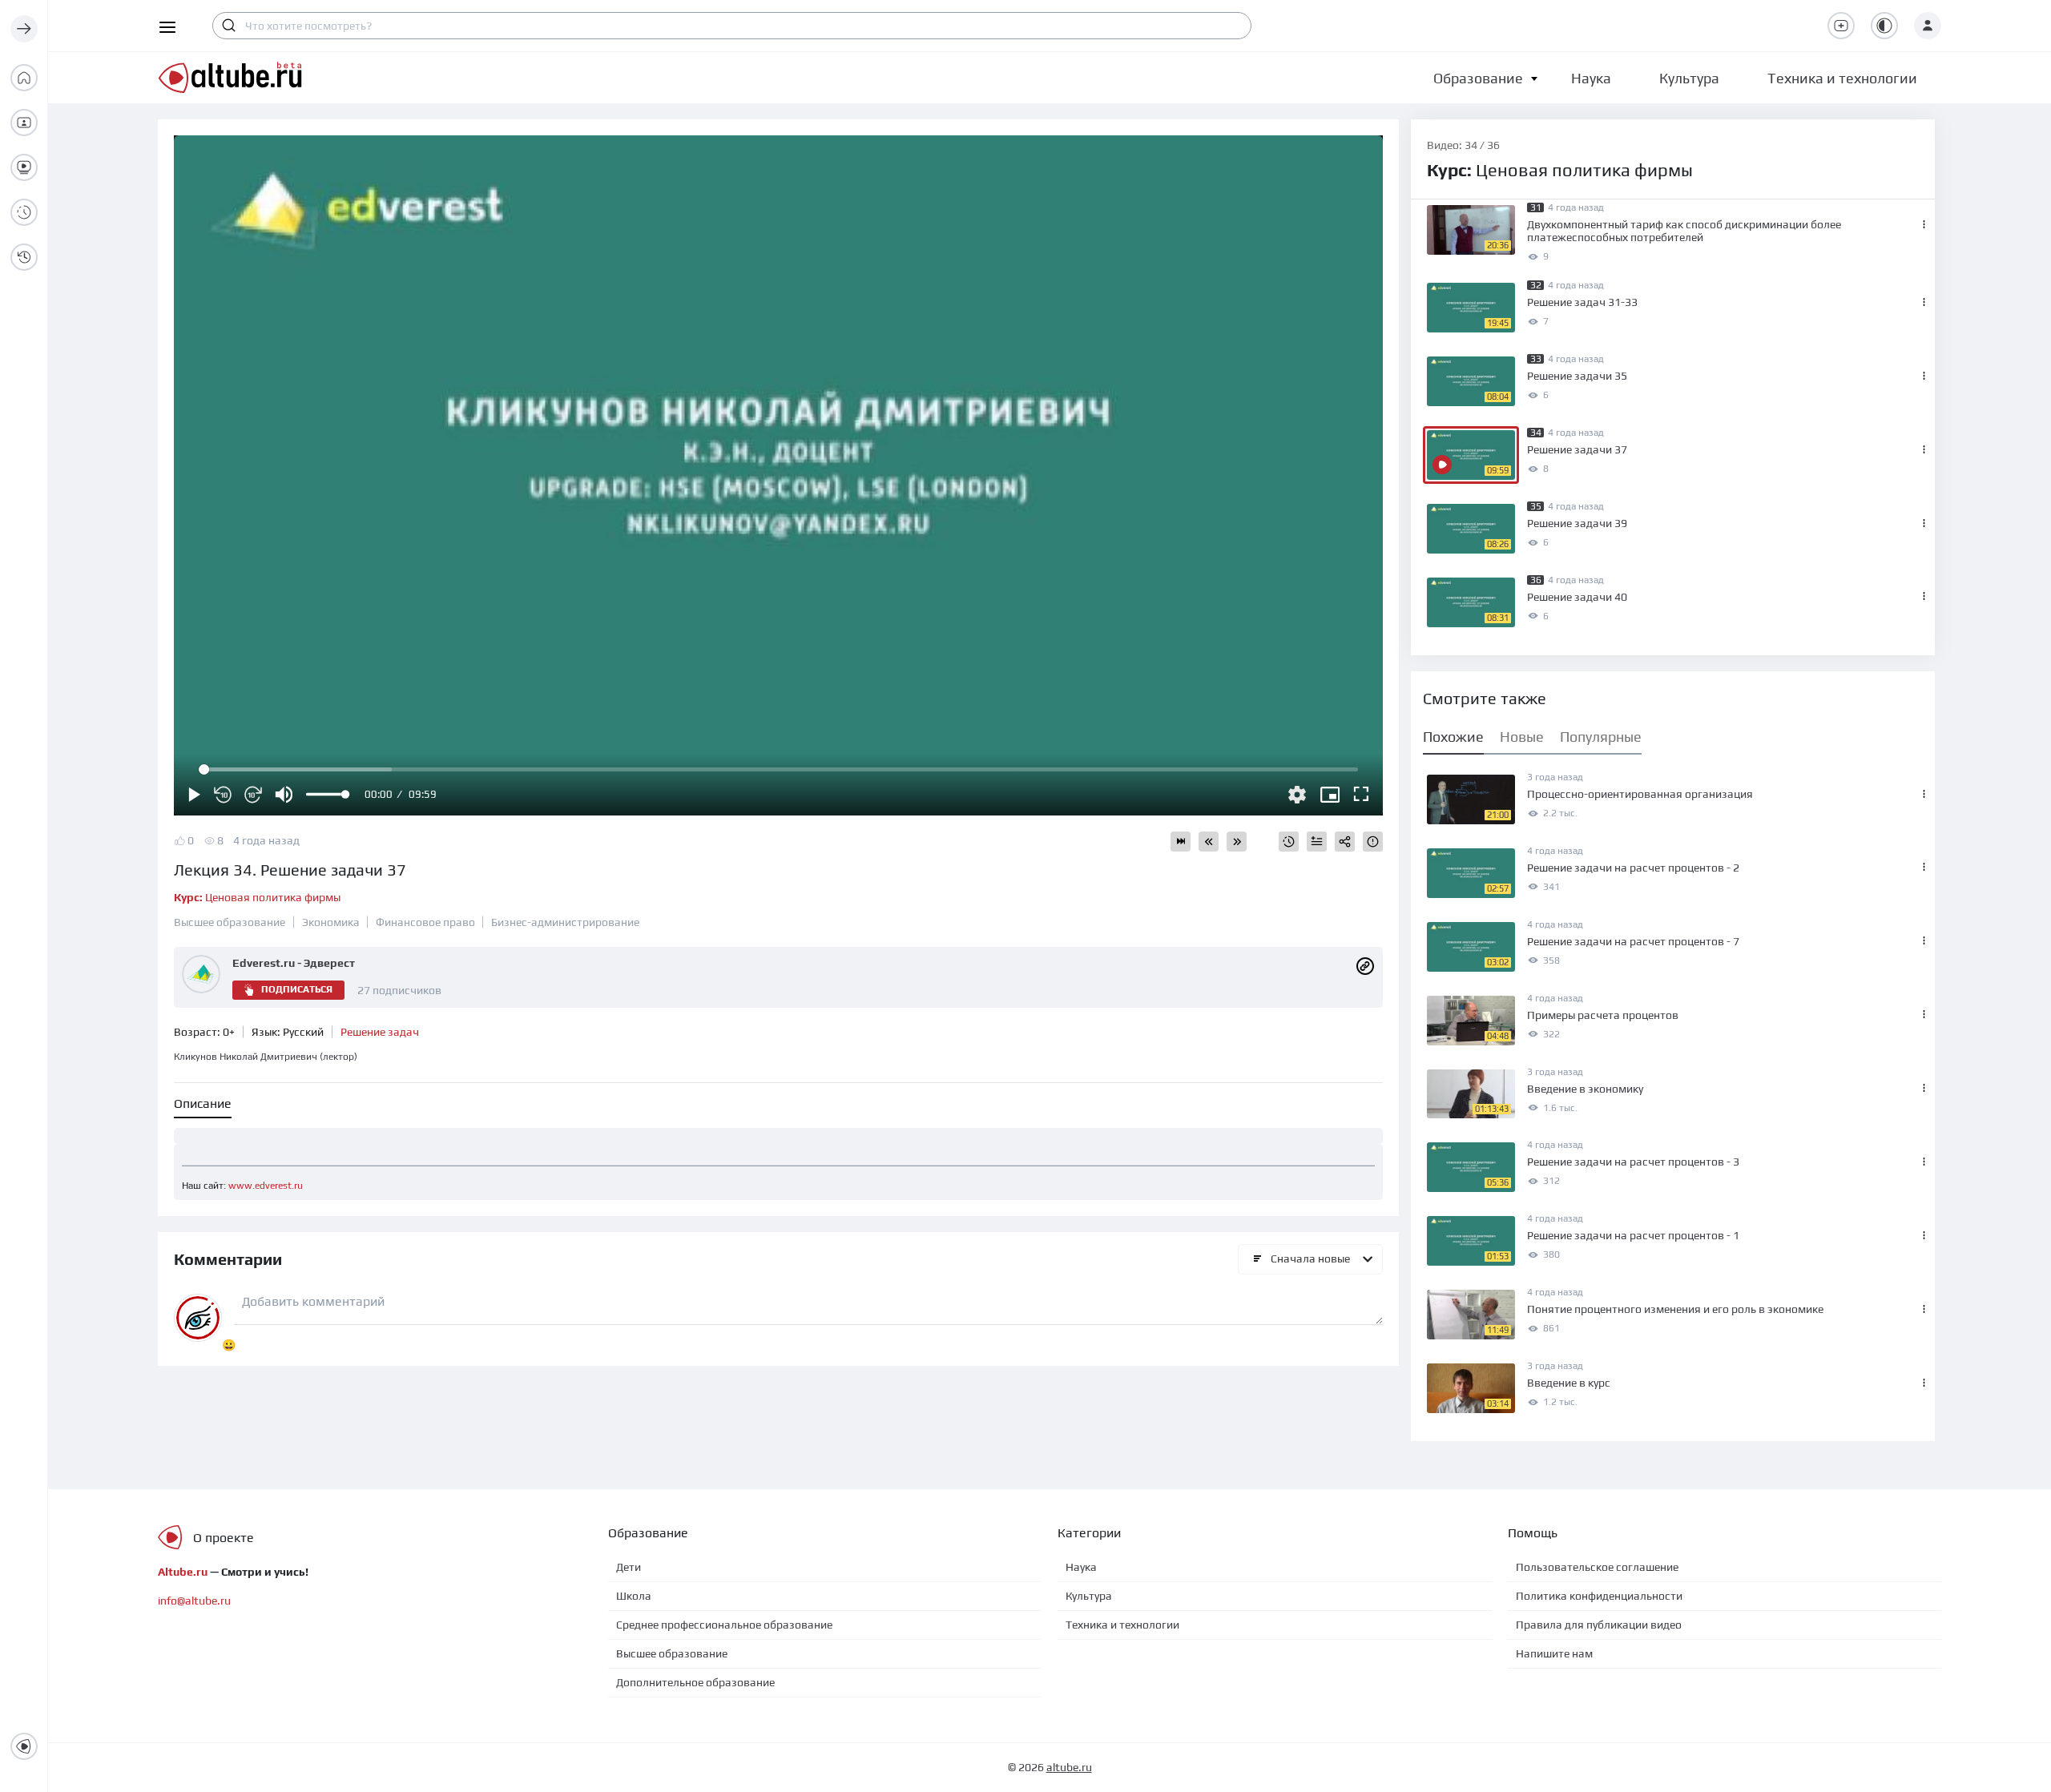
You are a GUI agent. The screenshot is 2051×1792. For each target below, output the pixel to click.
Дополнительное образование (695, 1682)
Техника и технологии (1122, 1625)
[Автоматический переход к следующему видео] (1181, 842)
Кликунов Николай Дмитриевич (266, 1057)
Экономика (331, 922)
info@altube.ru (194, 1601)
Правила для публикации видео (1599, 1625)
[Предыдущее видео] (1209, 842)
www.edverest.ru (266, 1186)
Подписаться (297, 989)
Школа (634, 1596)
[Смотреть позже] (1289, 842)
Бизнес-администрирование (565, 922)
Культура (1089, 1596)
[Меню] (24, 29)
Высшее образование (230, 922)
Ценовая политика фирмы (257, 897)
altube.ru (1069, 1767)
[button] (1478, 78)
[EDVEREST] (1365, 964)
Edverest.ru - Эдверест (294, 963)
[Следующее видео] (1237, 842)
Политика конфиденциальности (1599, 1596)
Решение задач (380, 1032)
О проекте (224, 1538)
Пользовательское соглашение (1597, 1567)
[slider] (327, 794)
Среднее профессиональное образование (724, 1625)
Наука (1081, 1567)
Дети (629, 1567)
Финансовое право (425, 922)
